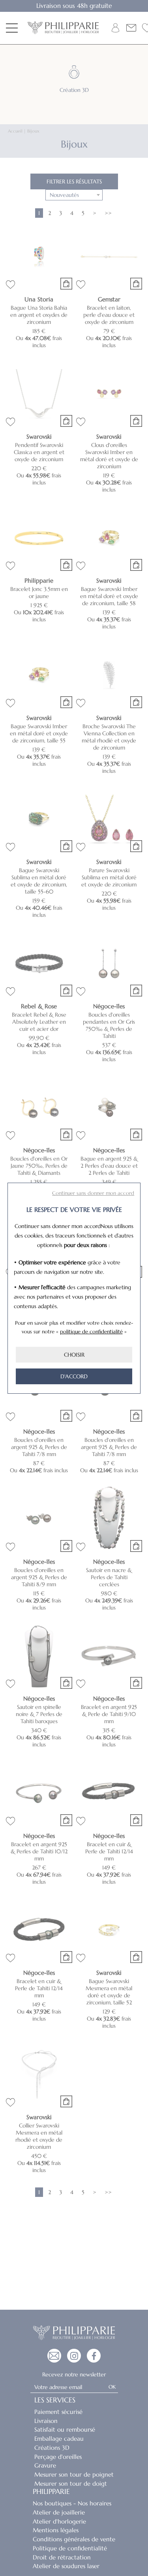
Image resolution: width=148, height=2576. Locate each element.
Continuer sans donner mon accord (93, 1193)
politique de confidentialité (91, 1332)
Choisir (74, 1355)
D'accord (74, 1376)
